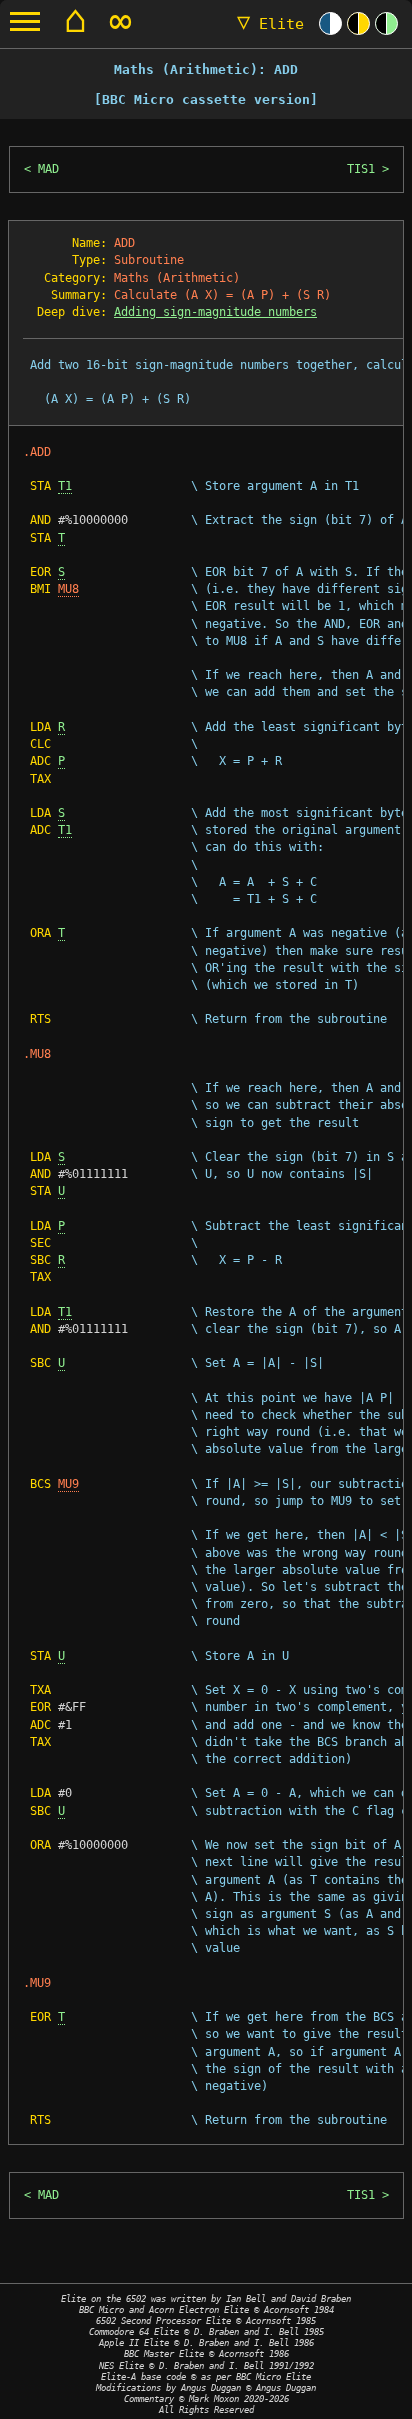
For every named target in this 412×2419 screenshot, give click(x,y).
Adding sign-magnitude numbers (215, 312)
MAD (48, 169)
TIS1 (361, 169)
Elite (270, 24)
